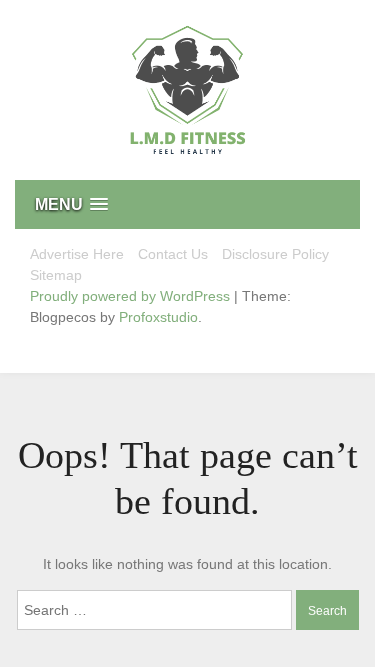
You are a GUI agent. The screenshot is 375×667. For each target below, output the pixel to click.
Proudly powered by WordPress (132, 296)
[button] (187, 204)
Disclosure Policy (275, 254)
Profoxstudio (158, 317)
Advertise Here (77, 254)
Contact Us (173, 254)
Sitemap (56, 275)
